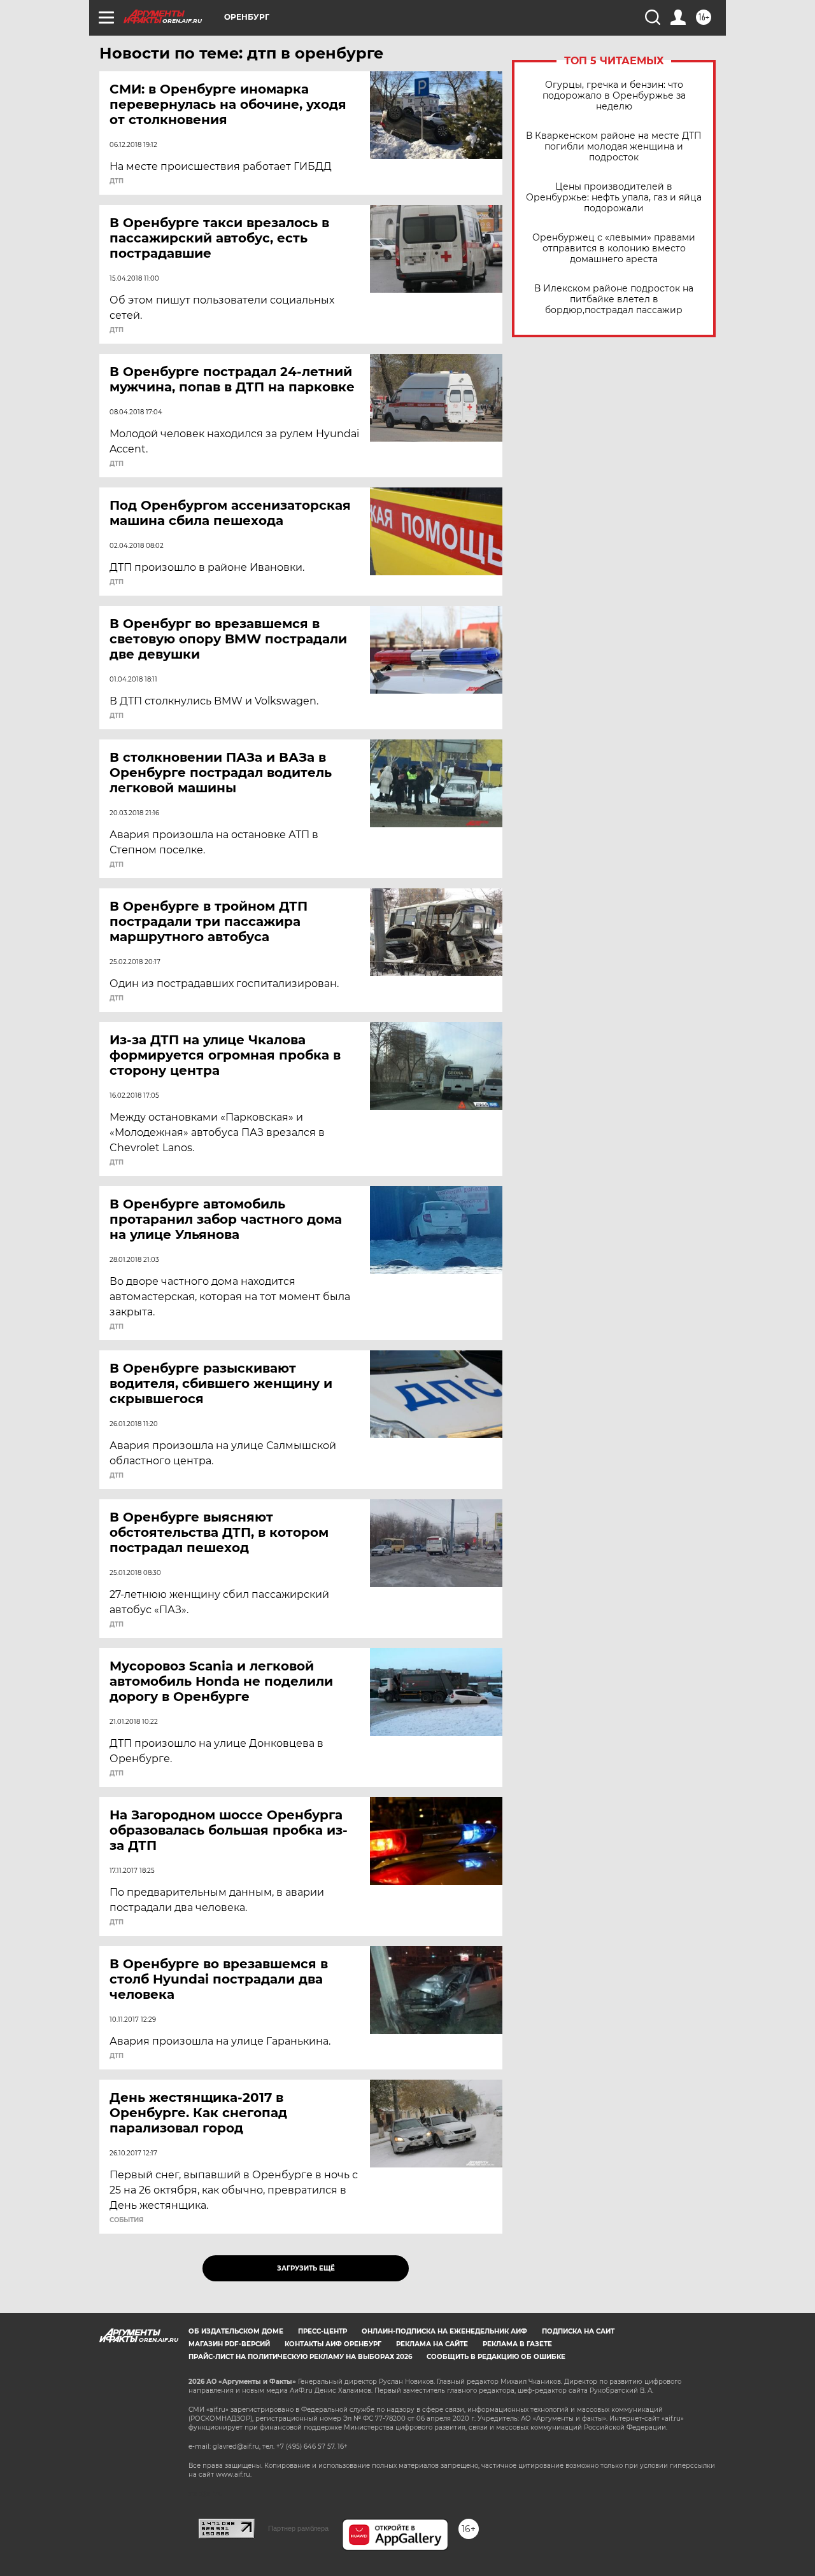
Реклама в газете (517, 2344)
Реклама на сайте (432, 2344)
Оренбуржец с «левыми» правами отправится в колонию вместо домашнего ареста (614, 248)
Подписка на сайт (578, 2331)
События (126, 2220)
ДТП (117, 181)
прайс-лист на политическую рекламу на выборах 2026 (300, 2357)
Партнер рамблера (298, 2528)
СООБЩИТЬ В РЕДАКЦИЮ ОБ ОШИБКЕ (496, 2357)
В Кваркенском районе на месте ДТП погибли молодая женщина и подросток (614, 147)
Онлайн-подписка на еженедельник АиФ (444, 2331)
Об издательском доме (236, 2331)
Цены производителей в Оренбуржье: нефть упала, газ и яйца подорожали (614, 198)
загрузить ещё (306, 2268)
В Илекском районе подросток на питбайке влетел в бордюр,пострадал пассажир (614, 299)
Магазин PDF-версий (229, 2344)
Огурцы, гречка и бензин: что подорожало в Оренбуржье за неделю (614, 96)
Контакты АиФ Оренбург (333, 2344)
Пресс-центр (322, 2331)
